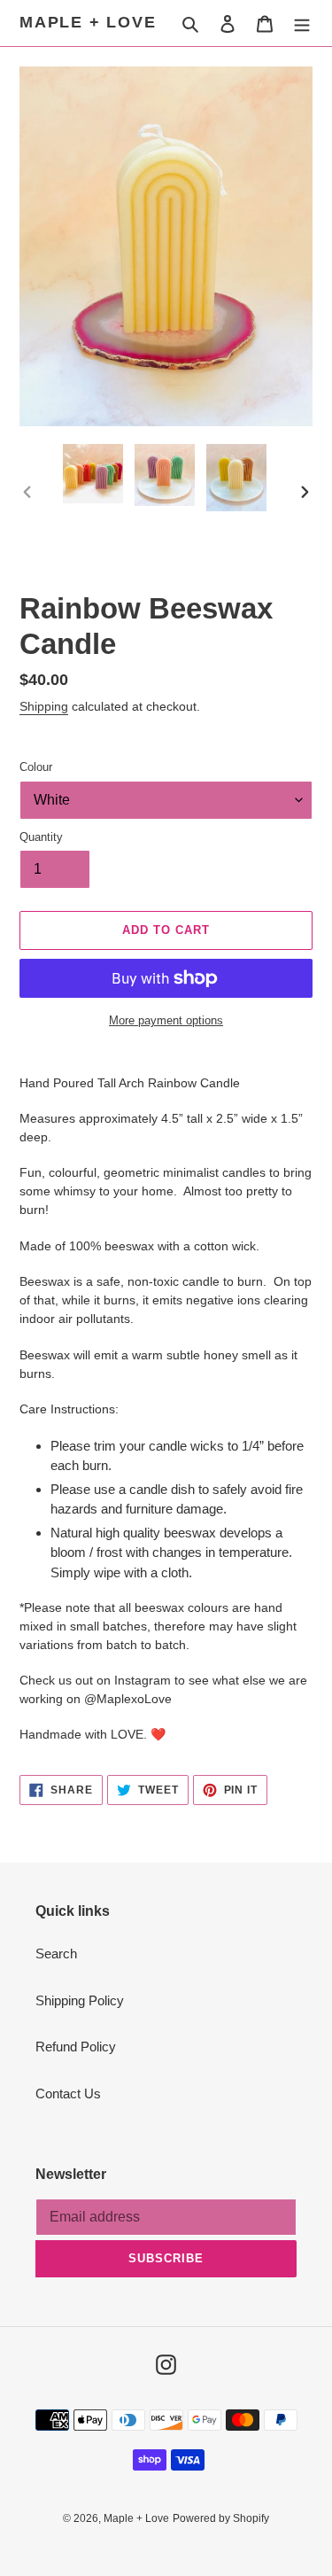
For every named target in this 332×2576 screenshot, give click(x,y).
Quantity (41, 837)
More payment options (166, 1020)
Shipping (44, 706)
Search (56, 1953)
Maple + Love (88, 22)
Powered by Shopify (221, 2518)
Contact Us (68, 2093)
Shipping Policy (80, 2000)
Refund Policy (76, 2047)
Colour (36, 767)
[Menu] (302, 23)
